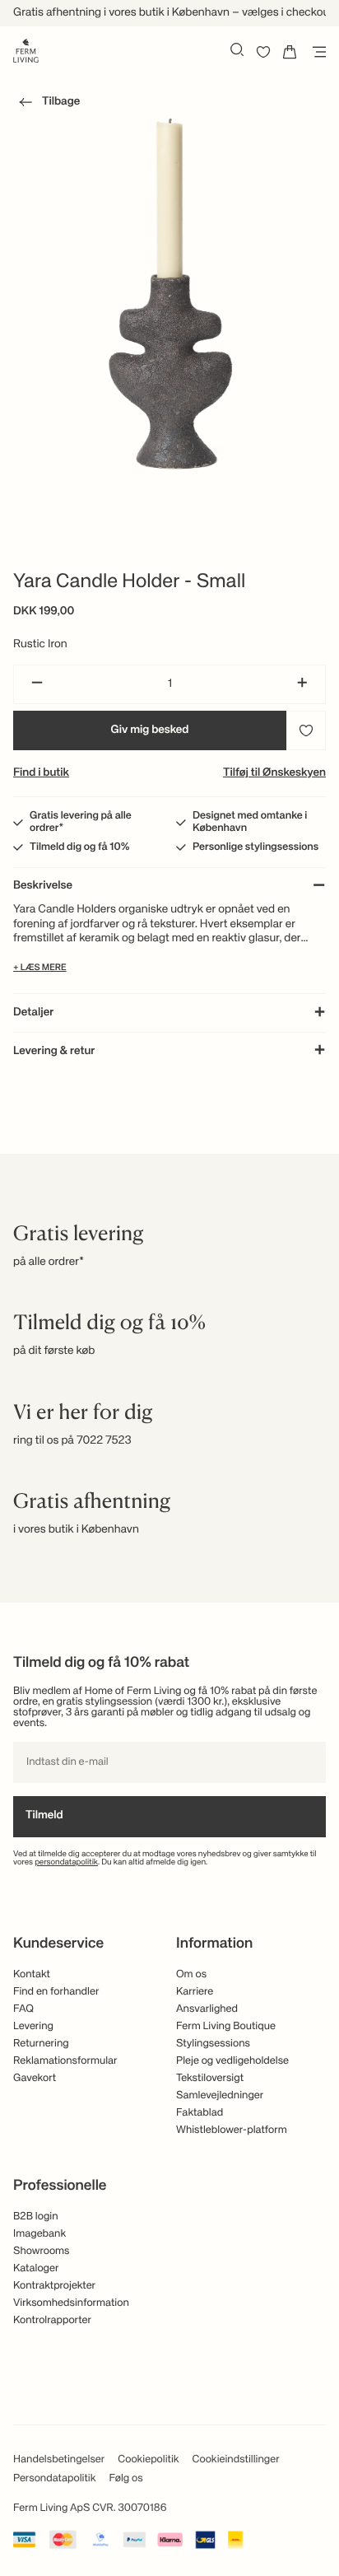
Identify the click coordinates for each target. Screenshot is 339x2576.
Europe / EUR (169, 180)
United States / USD (169, 207)
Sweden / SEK (169, 261)
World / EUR (169, 152)
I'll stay (170, 309)
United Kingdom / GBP (169, 234)
